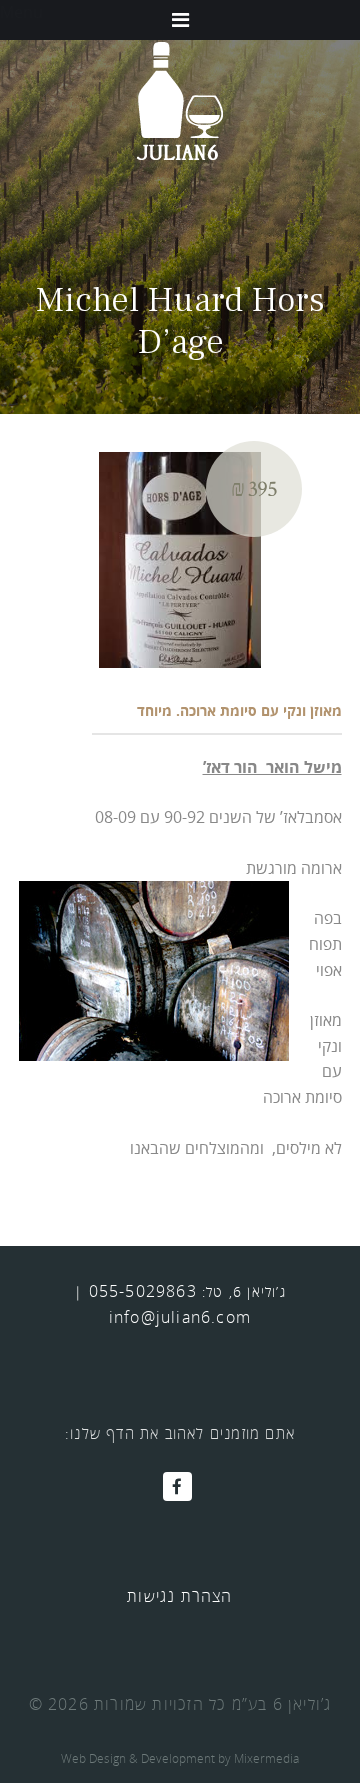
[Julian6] (180, 100)
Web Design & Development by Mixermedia (180, 1758)
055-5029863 (143, 1291)
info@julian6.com (180, 1317)
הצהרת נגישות (179, 1596)
